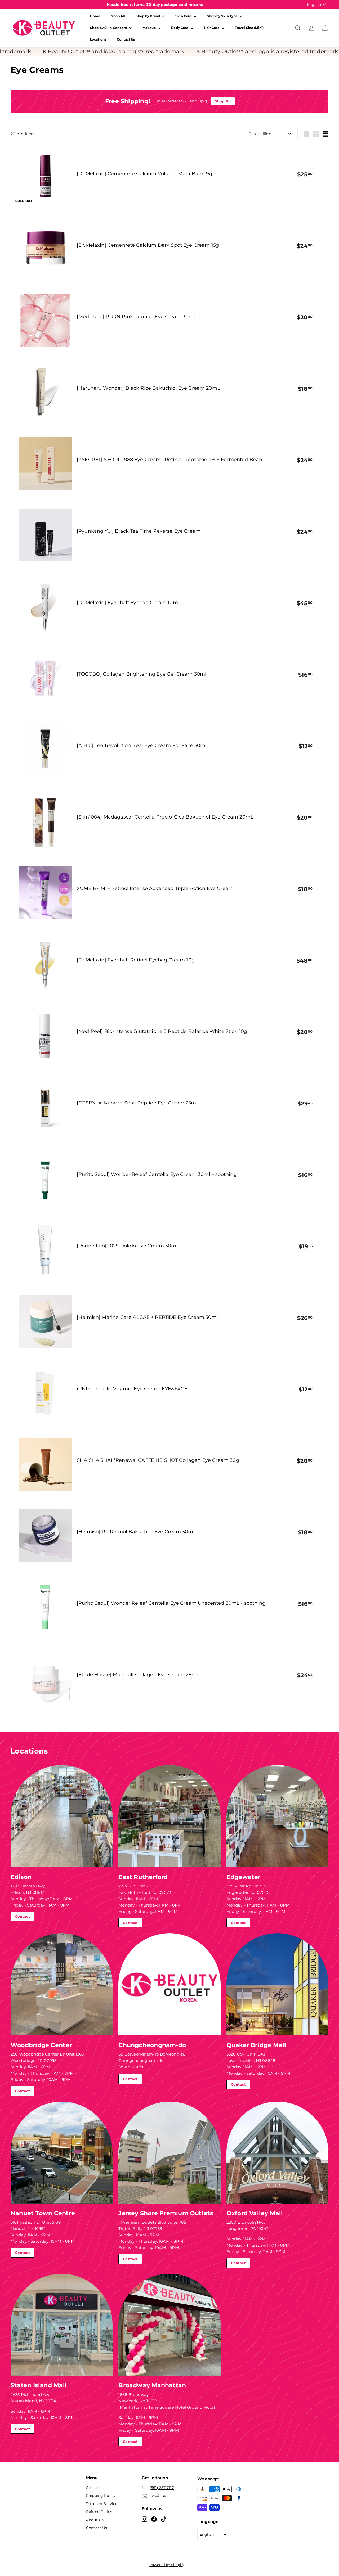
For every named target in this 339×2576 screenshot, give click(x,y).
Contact (23, 1916)
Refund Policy (99, 2512)
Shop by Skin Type (223, 16)
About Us (95, 2520)
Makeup (150, 28)
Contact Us (126, 39)
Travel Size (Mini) (249, 28)
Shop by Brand (148, 16)
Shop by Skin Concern (109, 28)
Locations (98, 39)
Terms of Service (102, 2504)
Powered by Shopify (167, 2565)
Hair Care (212, 28)
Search (93, 2488)
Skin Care (184, 16)
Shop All (118, 16)
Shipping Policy (101, 2496)
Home (95, 16)
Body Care (180, 28)
